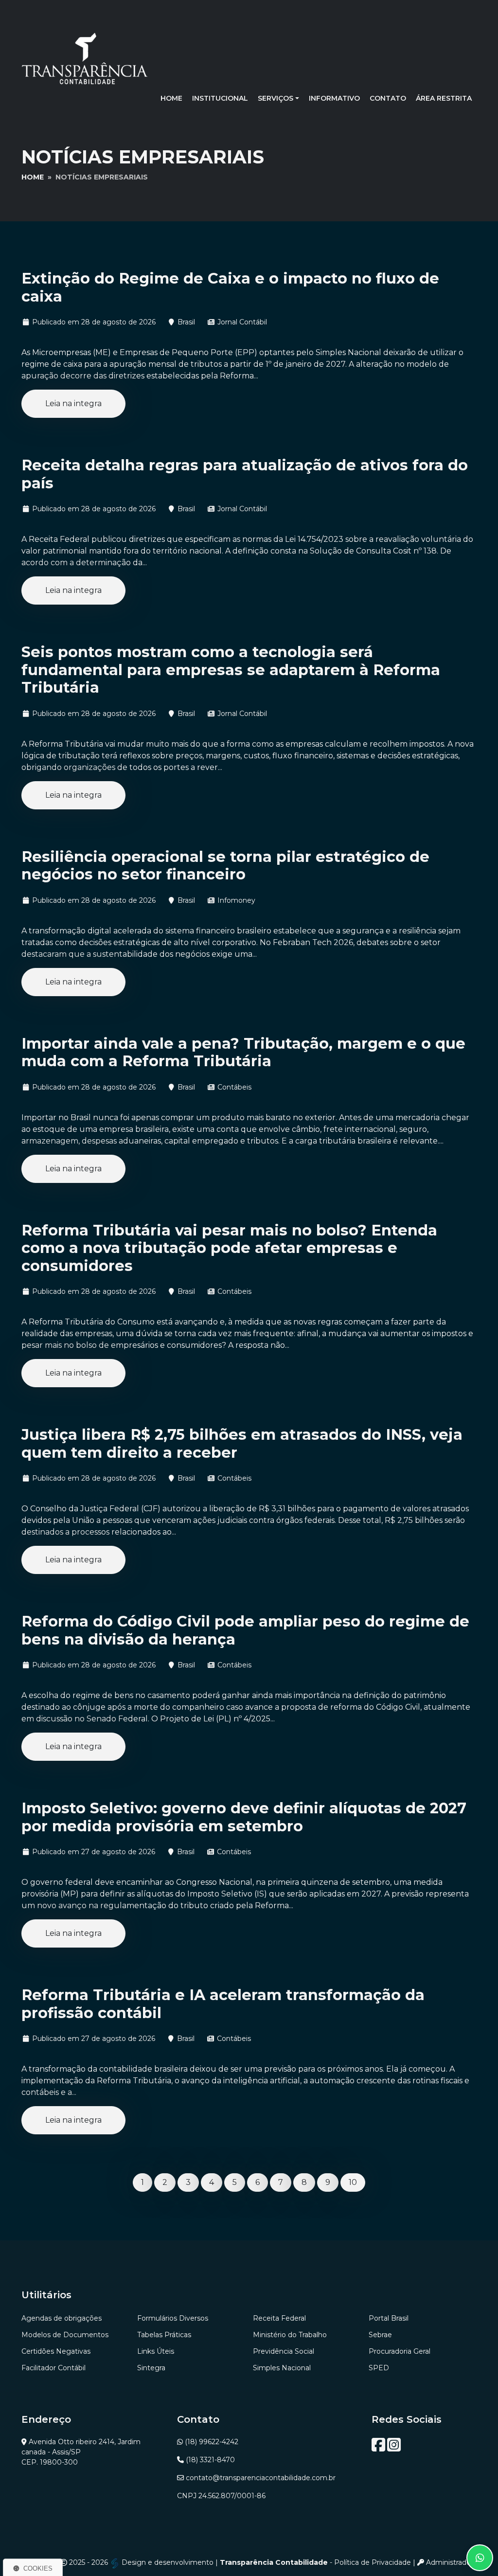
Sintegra (151, 2368)
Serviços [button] (276, 98)
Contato (388, 98)
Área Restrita (444, 98)
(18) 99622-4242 (212, 2442)
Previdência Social (284, 2351)
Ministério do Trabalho (290, 2335)
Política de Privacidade (373, 2562)
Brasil (186, 322)
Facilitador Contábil (53, 2368)
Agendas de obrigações (62, 2318)
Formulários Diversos (173, 2318)
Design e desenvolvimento (168, 2562)
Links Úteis (156, 2351)
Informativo (334, 98)
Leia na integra (73, 403)
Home (171, 98)
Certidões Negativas (56, 2351)
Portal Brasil (389, 2318)
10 (353, 2182)
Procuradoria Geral (400, 2351)
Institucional (220, 98)
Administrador (449, 2562)
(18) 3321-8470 (210, 2460)
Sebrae (380, 2335)
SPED (379, 2368)
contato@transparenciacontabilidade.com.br (261, 2478)
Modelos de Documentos (65, 2335)
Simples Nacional (282, 2368)
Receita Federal (279, 2318)
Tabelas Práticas (164, 2335)
